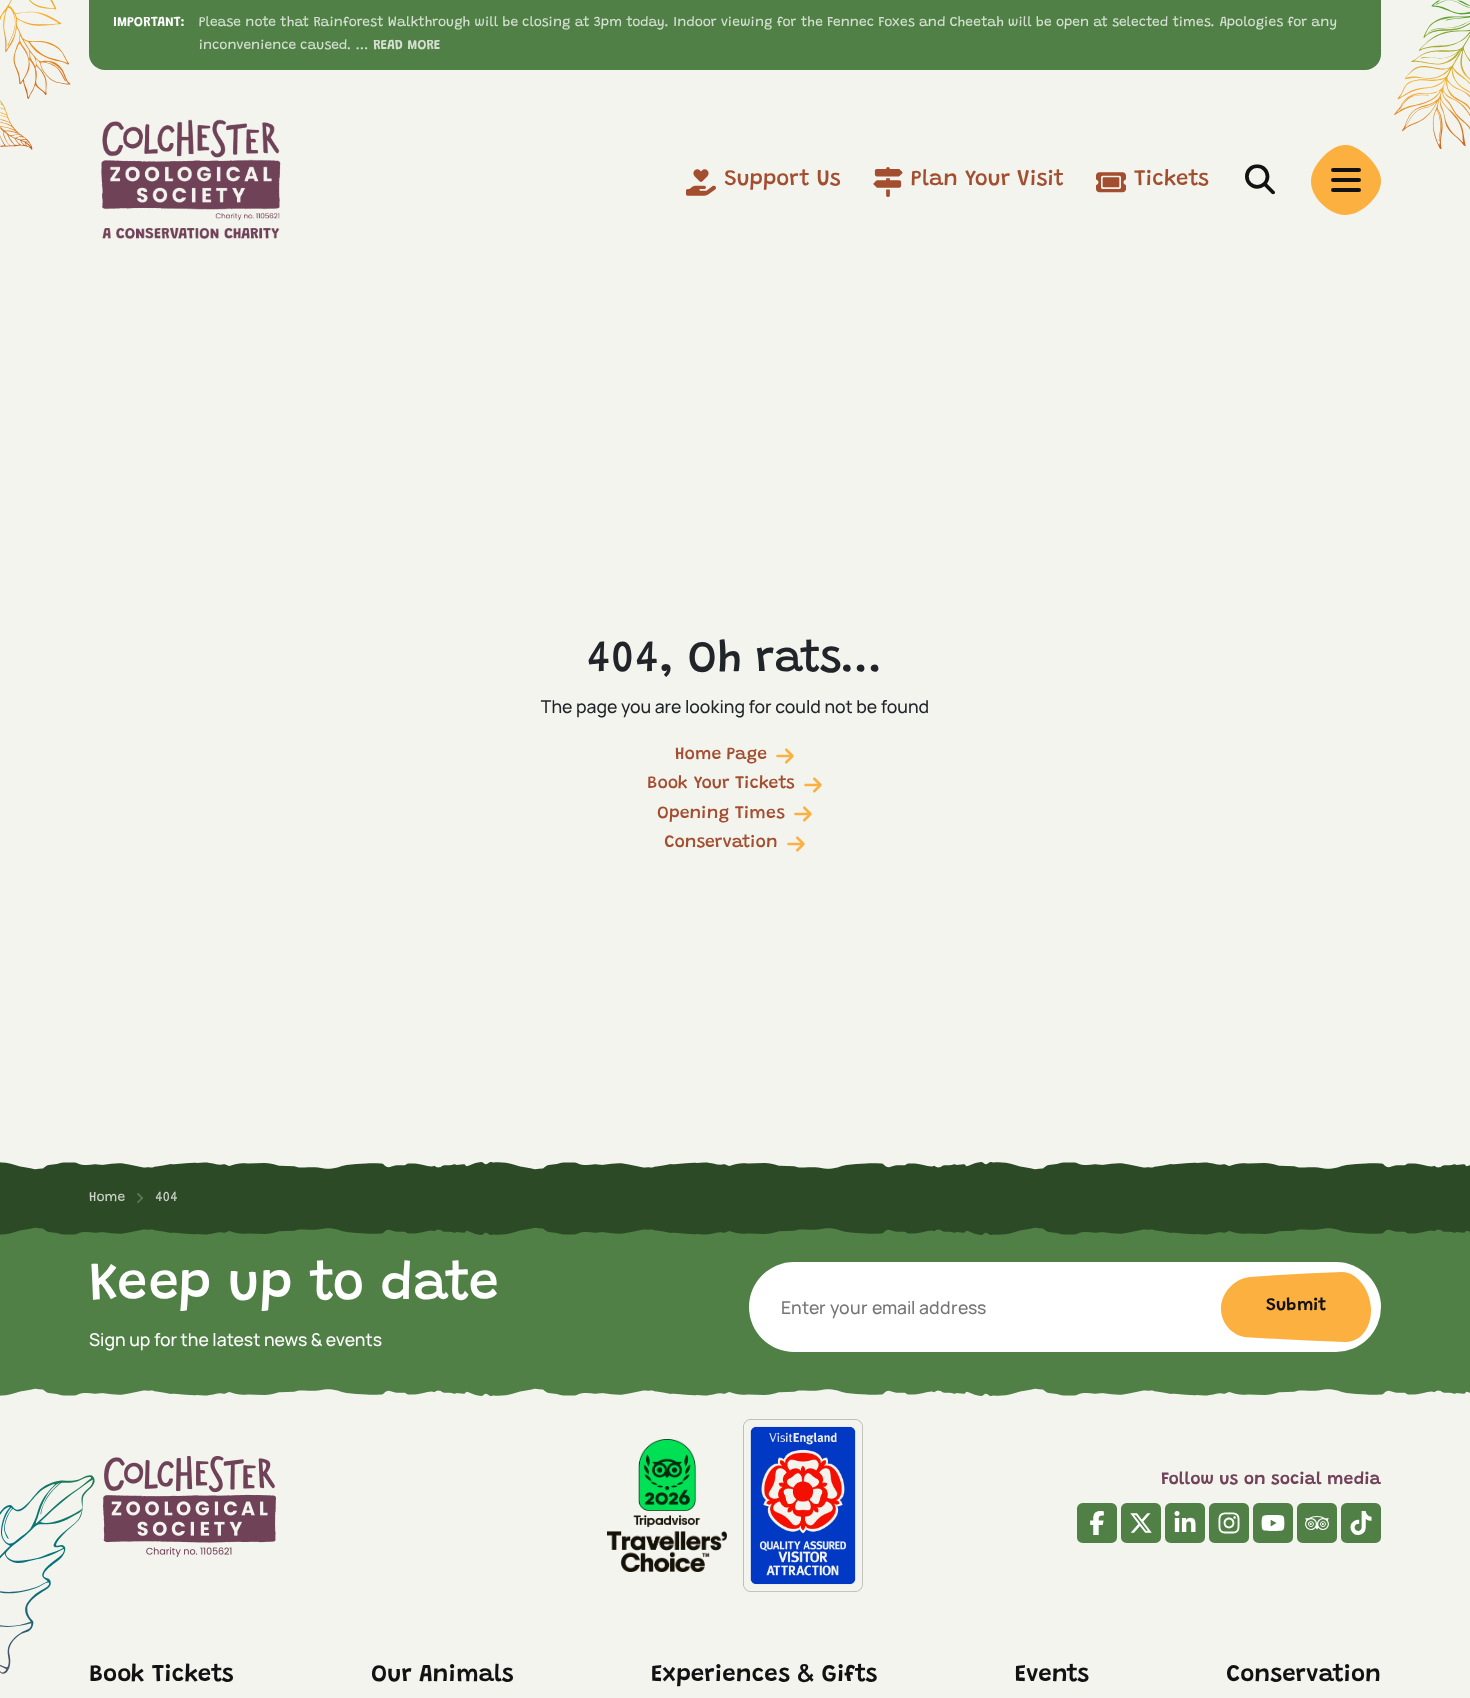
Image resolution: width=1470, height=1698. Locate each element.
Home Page (721, 755)
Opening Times (721, 814)
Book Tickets (161, 1676)
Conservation (720, 843)
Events (1052, 1676)
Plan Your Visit (987, 180)
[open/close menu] (1346, 180)
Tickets (1171, 180)
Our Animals (442, 1676)
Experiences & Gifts (764, 1676)
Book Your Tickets (721, 784)
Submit (1296, 1306)
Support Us (782, 180)
